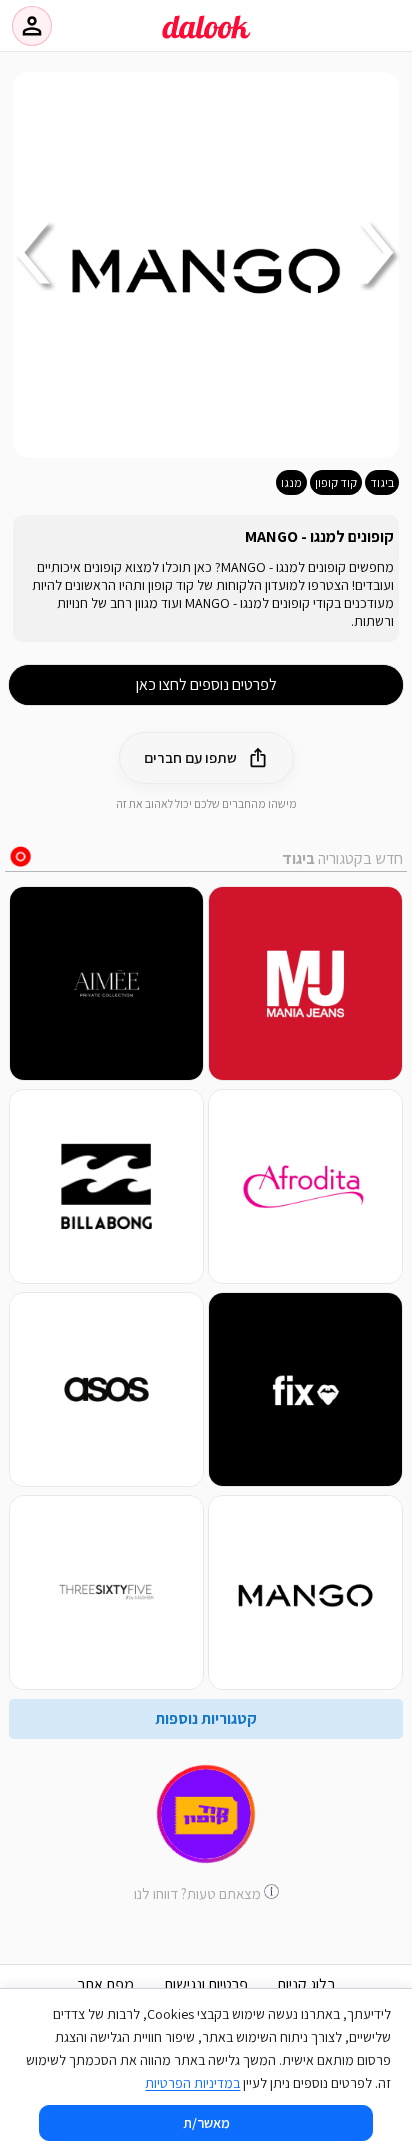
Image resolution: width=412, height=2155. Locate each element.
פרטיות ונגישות (206, 1984)
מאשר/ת (206, 2123)
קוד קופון (336, 482)
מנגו (291, 482)
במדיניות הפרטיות (192, 2083)
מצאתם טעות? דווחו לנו (197, 1893)
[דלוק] (206, 39)
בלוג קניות (306, 1984)
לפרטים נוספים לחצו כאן (206, 684)
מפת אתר (106, 1984)
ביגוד (382, 482)
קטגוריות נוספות (206, 1718)
